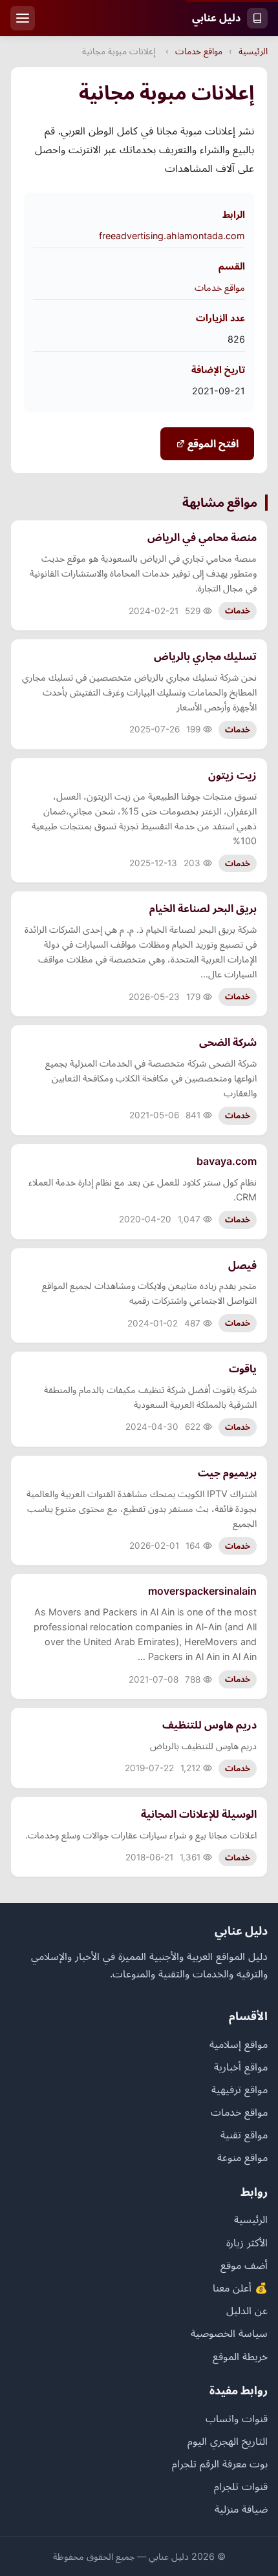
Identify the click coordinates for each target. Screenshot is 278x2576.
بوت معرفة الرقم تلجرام (220, 2464)
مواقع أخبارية (241, 2067)
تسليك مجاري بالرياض (205, 656)
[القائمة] (23, 18)
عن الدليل (247, 2310)
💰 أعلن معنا (240, 2288)
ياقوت (243, 1368)
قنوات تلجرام (241, 2486)
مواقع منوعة (242, 2157)
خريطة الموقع (240, 2356)
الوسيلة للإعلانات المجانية (199, 1814)
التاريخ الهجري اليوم (228, 2441)
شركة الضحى (228, 1042)
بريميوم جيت (227, 1473)
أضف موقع (244, 2265)
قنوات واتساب (237, 2418)
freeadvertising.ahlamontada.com (172, 236)
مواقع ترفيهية (240, 2089)
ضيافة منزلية (241, 2509)
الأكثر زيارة (247, 2242)
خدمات (238, 611)
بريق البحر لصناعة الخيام (203, 908)
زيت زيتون (232, 775)
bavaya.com (227, 1161)
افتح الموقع (212, 443)
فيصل (242, 1265)
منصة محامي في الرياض (202, 537)
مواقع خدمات (199, 51)
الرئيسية (253, 51)
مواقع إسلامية (239, 2044)
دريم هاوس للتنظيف (209, 1725)
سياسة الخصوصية (229, 2333)
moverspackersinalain (202, 1591)
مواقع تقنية (244, 2134)
